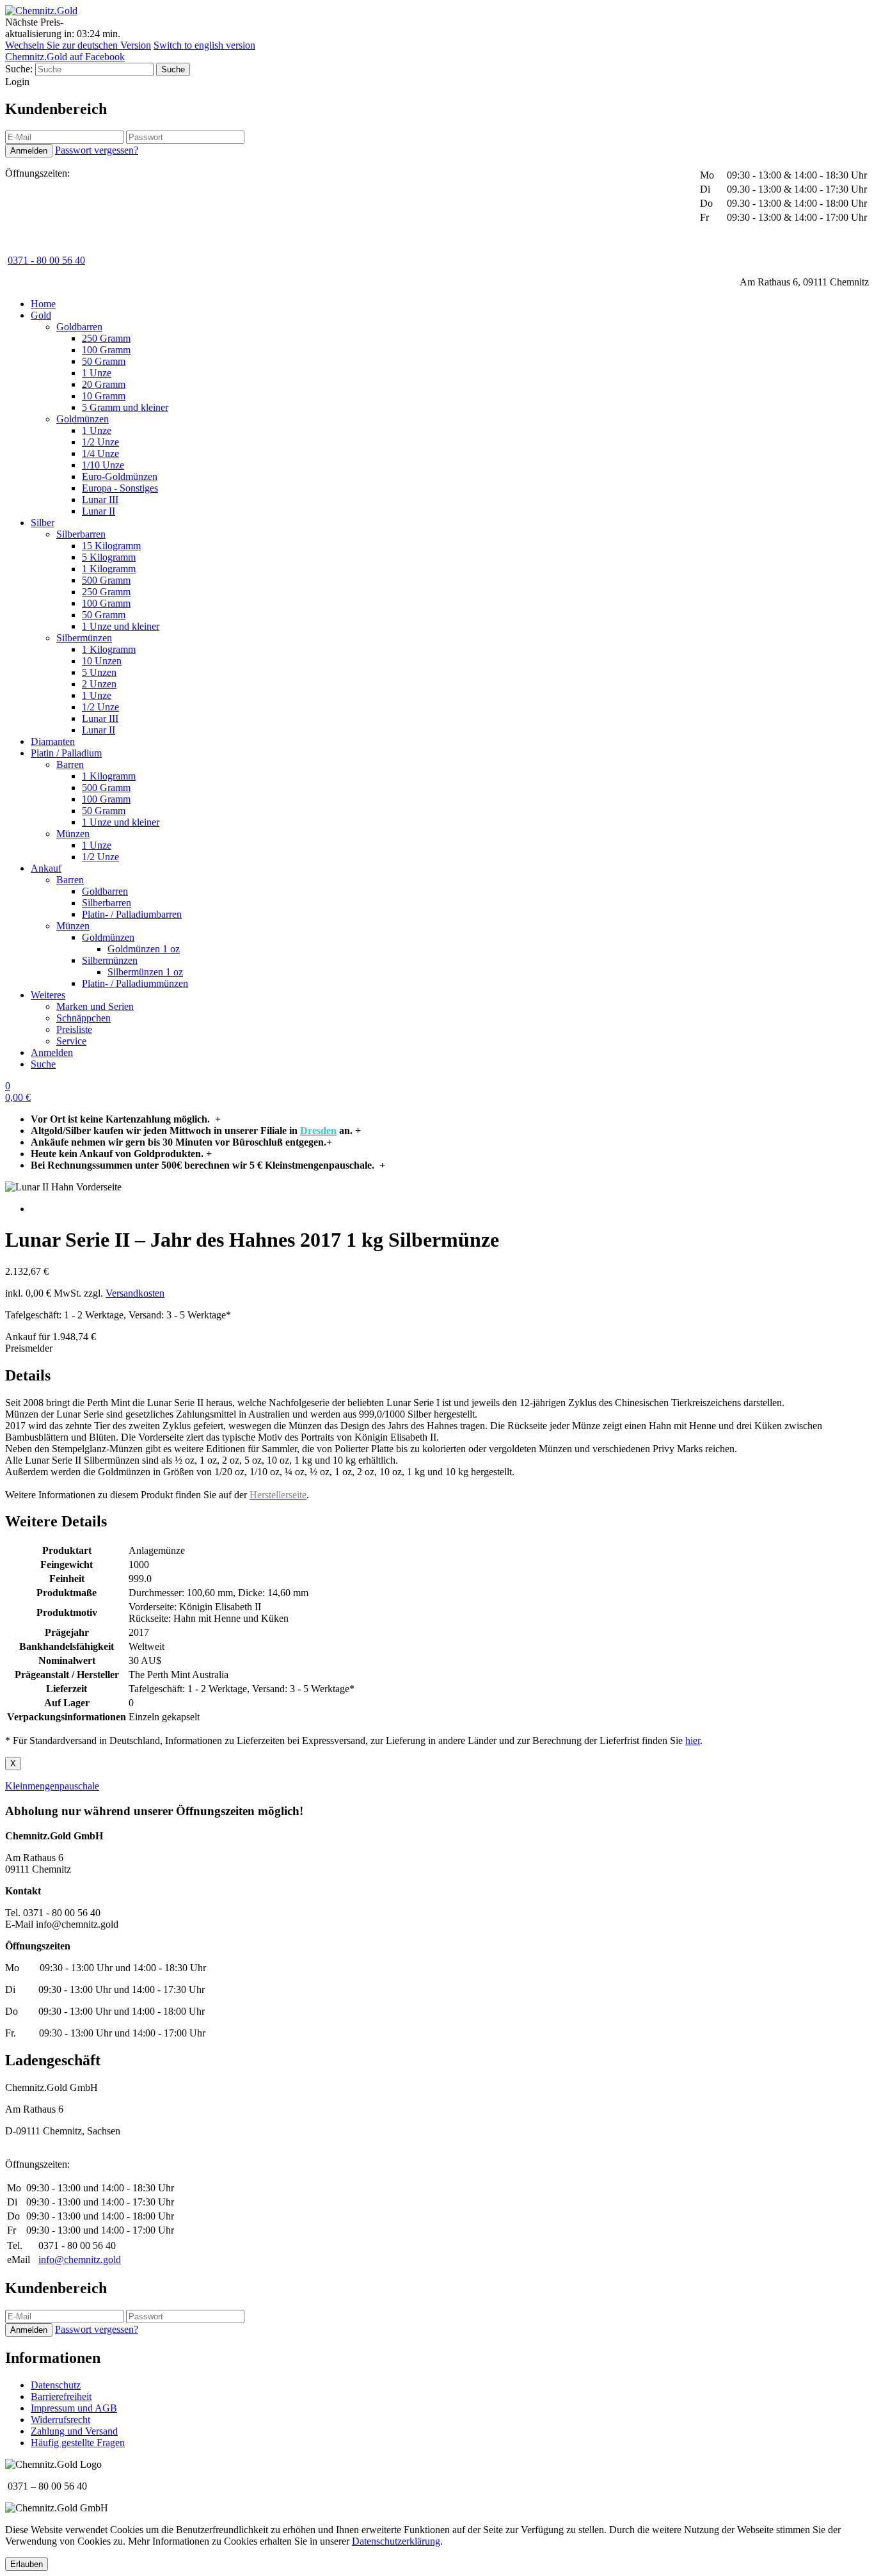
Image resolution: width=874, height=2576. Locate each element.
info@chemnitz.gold (80, 2260)
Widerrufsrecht (60, 2420)
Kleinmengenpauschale (52, 1786)
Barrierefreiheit (61, 2396)
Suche (43, 1064)
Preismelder (29, 1348)
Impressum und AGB (74, 2408)
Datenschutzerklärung (396, 2541)
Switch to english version (204, 45)
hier (693, 1740)
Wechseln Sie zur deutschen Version (78, 45)
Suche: (19, 69)
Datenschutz (56, 2385)
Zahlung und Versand (74, 2431)
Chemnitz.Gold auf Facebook (65, 57)
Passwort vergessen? (97, 150)
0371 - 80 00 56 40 (46, 260)
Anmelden (52, 1052)
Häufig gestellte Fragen (78, 2443)
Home (43, 304)
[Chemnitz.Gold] (41, 11)
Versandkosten (135, 1293)
